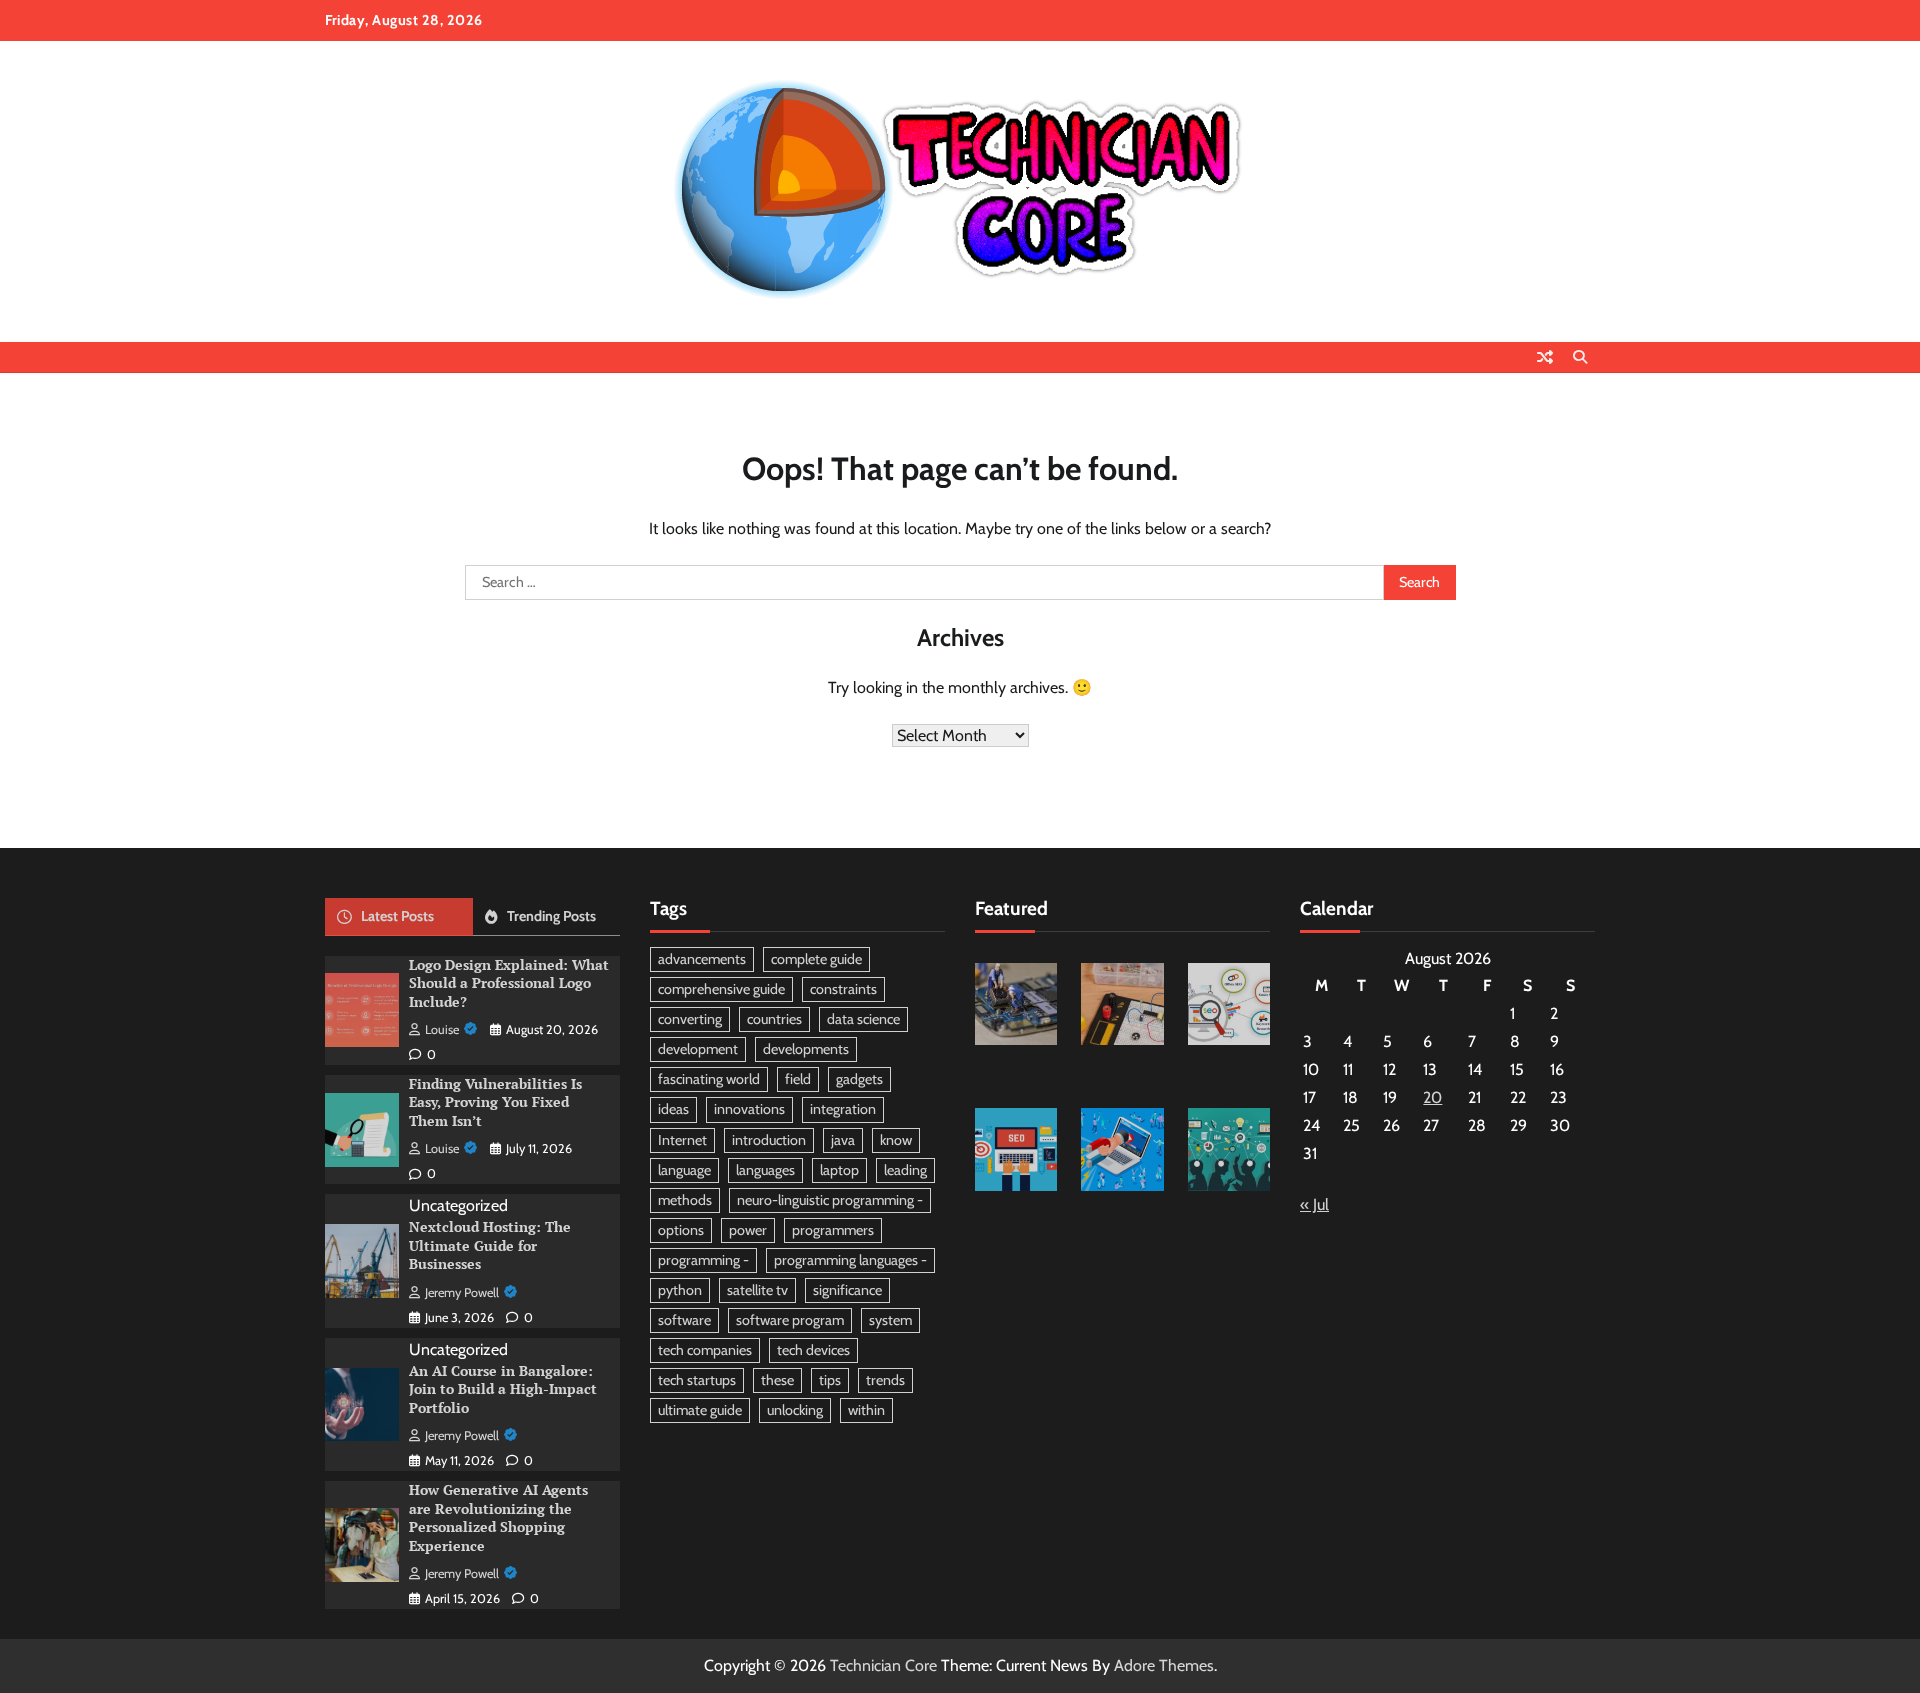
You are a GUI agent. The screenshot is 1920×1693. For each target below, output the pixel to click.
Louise (442, 1029)
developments (806, 1049)
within (866, 1410)
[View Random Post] (1545, 357)
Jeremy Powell (462, 1292)
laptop (839, 1170)
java (843, 1140)
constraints (843, 989)
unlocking (795, 1410)
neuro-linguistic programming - (830, 1200)
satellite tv (757, 1290)
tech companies (705, 1350)
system (890, 1320)
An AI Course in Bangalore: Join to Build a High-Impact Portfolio (503, 1389)
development (698, 1049)
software (684, 1320)
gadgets (859, 1079)
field (798, 1079)
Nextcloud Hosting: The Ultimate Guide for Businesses (490, 1245)
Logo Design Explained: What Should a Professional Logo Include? (509, 983)
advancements (702, 959)
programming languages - (850, 1260)
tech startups (697, 1380)
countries (774, 1019)
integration (843, 1109)
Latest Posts (397, 916)
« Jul (1314, 1204)
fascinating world (709, 1079)
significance (847, 1290)
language (684, 1170)
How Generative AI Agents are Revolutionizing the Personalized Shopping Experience (498, 1517)
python (680, 1290)
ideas (673, 1109)
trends (885, 1380)
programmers (833, 1230)
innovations (749, 1109)
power (748, 1230)
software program (790, 1320)
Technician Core (883, 1665)
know (896, 1140)
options (681, 1230)
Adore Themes (1164, 1665)
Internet (682, 1140)
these (777, 1380)
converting (690, 1019)
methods (685, 1200)
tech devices (813, 1350)
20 (1432, 1097)
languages (765, 1170)
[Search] (1580, 357)
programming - (703, 1260)
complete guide (816, 959)
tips (830, 1380)
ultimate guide (700, 1410)
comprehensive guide (721, 989)
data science (863, 1019)
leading (905, 1170)
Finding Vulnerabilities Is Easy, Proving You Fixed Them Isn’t (495, 1102)
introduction (769, 1140)
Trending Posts (551, 916)
